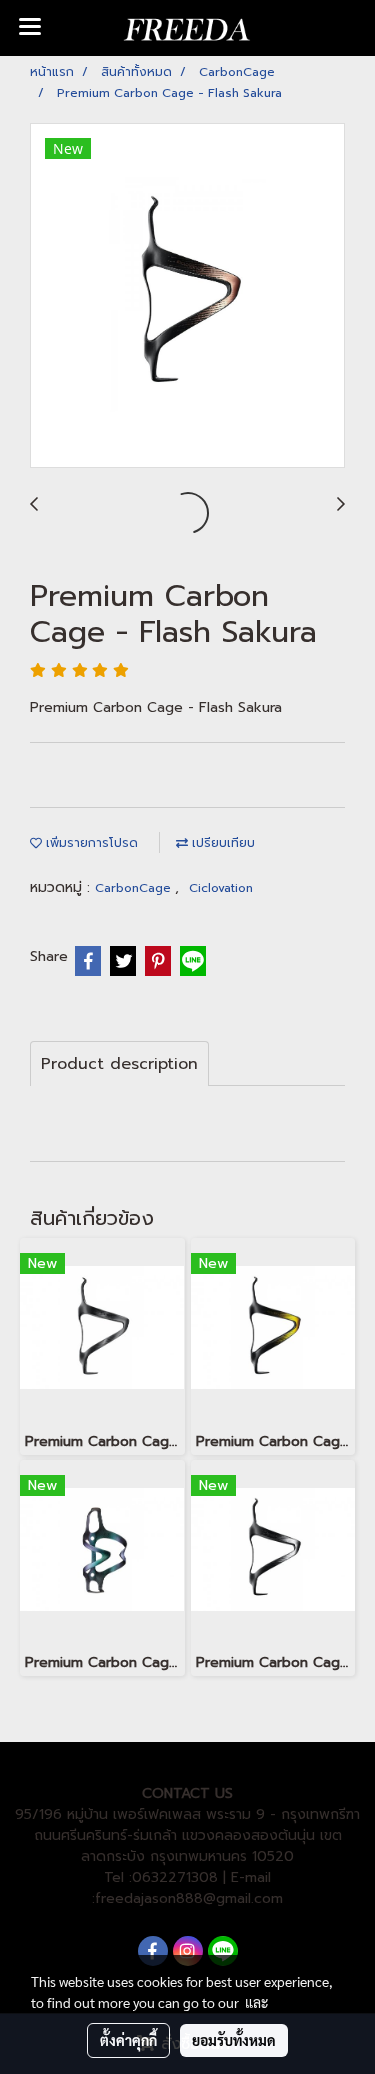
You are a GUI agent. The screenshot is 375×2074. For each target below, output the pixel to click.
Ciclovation (221, 888)
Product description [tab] (119, 1064)
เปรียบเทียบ (221, 843)
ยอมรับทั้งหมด (234, 2040)
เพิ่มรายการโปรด (90, 843)
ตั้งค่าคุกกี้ (128, 2040)
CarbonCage (135, 888)
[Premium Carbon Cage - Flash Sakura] (187, 296)
